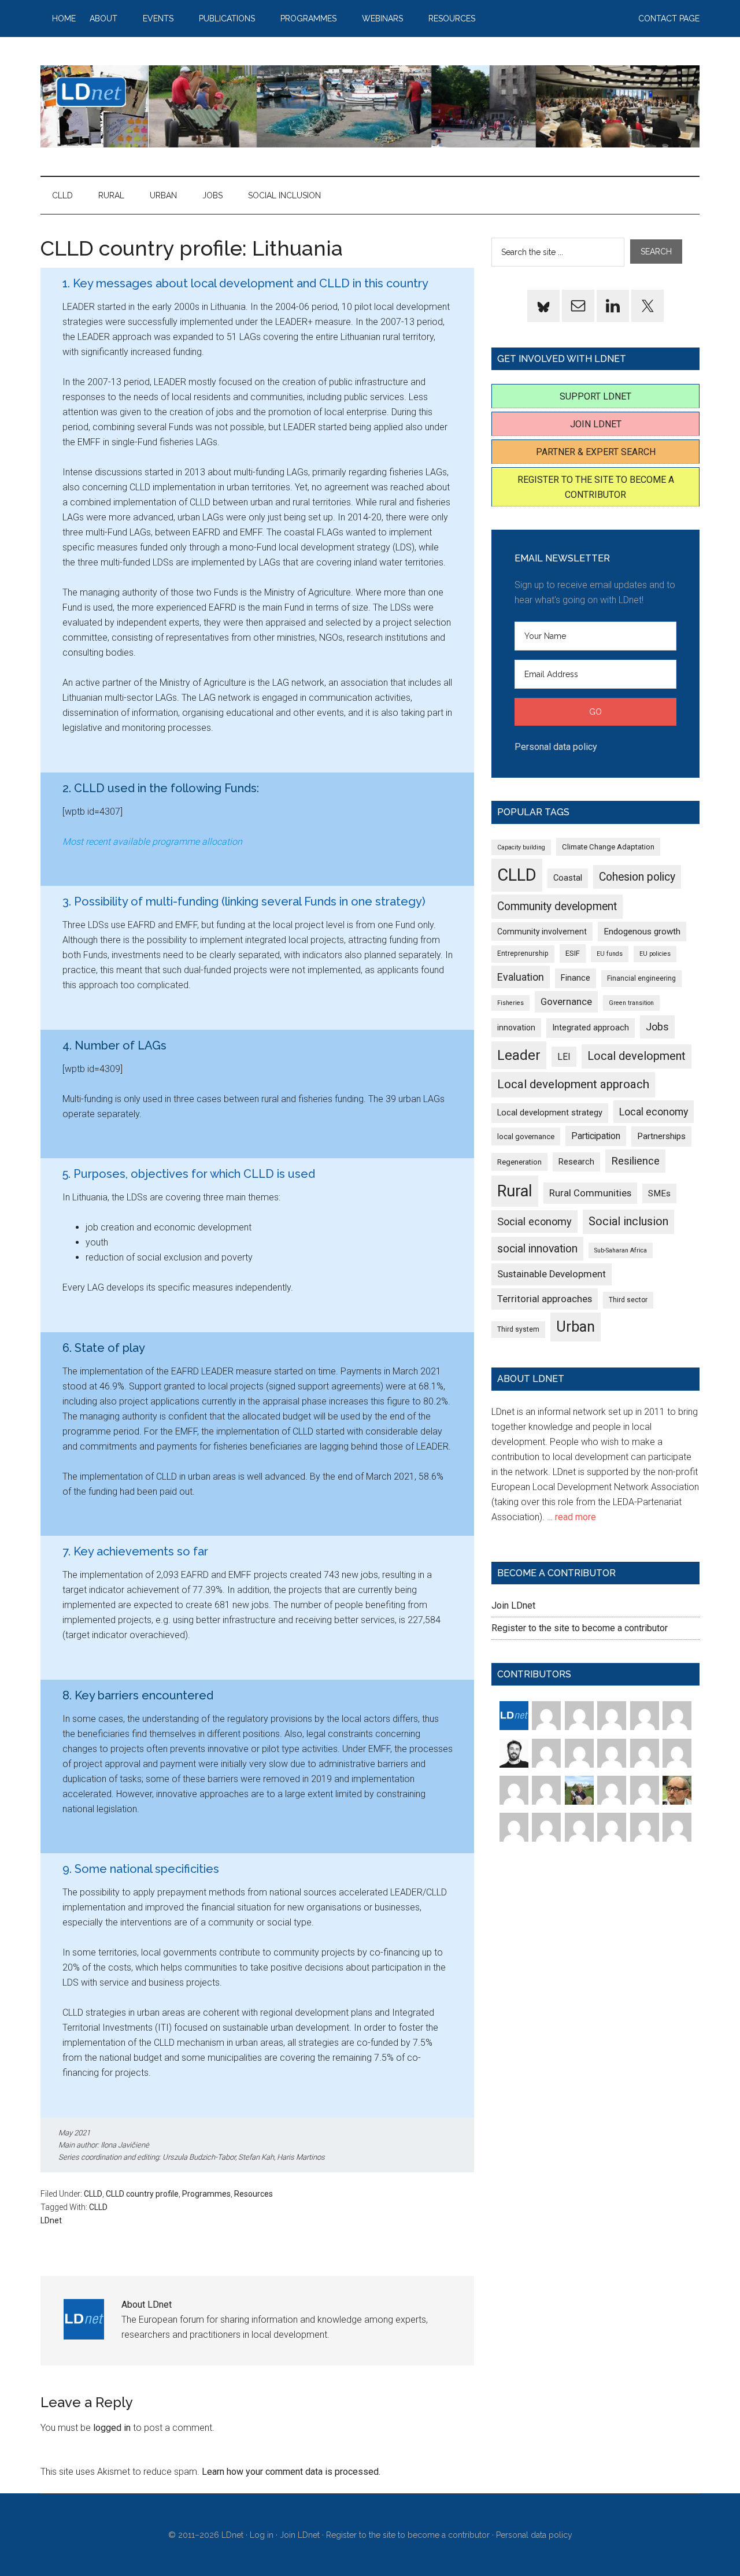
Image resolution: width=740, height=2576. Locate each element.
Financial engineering (641, 978)
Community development (557, 906)
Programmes (206, 2194)
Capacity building (521, 847)
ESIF (573, 953)
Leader (519, 1055)
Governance (566, 1002)
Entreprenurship (523, 953)
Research (576, 1162)
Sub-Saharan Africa (621, 1250)
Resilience (635, 1161)
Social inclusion (628, 1222)
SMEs (659, 1193)
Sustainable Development (552, 1274)
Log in (262, 2535)
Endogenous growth (642, 932)
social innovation (537, 1249)
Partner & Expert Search (596, 452)
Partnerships (661, 1136)
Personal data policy (556, 747)
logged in (112, 2428)
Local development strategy (550, 1113)
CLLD (93, 2194)
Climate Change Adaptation (608, 847)
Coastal (568, 878)
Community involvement (542, 932)
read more (576, 1517)
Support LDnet (595, 396)
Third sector (628, 1300)
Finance (576, 978)
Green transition (631, 1003)
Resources (254, 2194)
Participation (596, 1136)
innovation (516, 1028)
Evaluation (521, 977)
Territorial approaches (545, 1299)
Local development (637, 1056)
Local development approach (573, 1084)
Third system (518, 1329)
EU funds (610, 954)
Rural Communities (590, 1193)
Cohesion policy (637, 877)
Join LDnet (596, 424)
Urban (576, 1327)
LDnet (370, 106)
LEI (564, 1057)
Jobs (657, 1027)
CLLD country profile (142, 2194)
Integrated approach (591, 1028)
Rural (515, 1191)
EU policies (655, 954)
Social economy (534, 1222)
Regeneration (519, 1162)
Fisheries (510, 1003)
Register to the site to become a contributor (580, 1628)
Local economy (654, 1112)
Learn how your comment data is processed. (291, 2472)
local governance (526, 1137)
